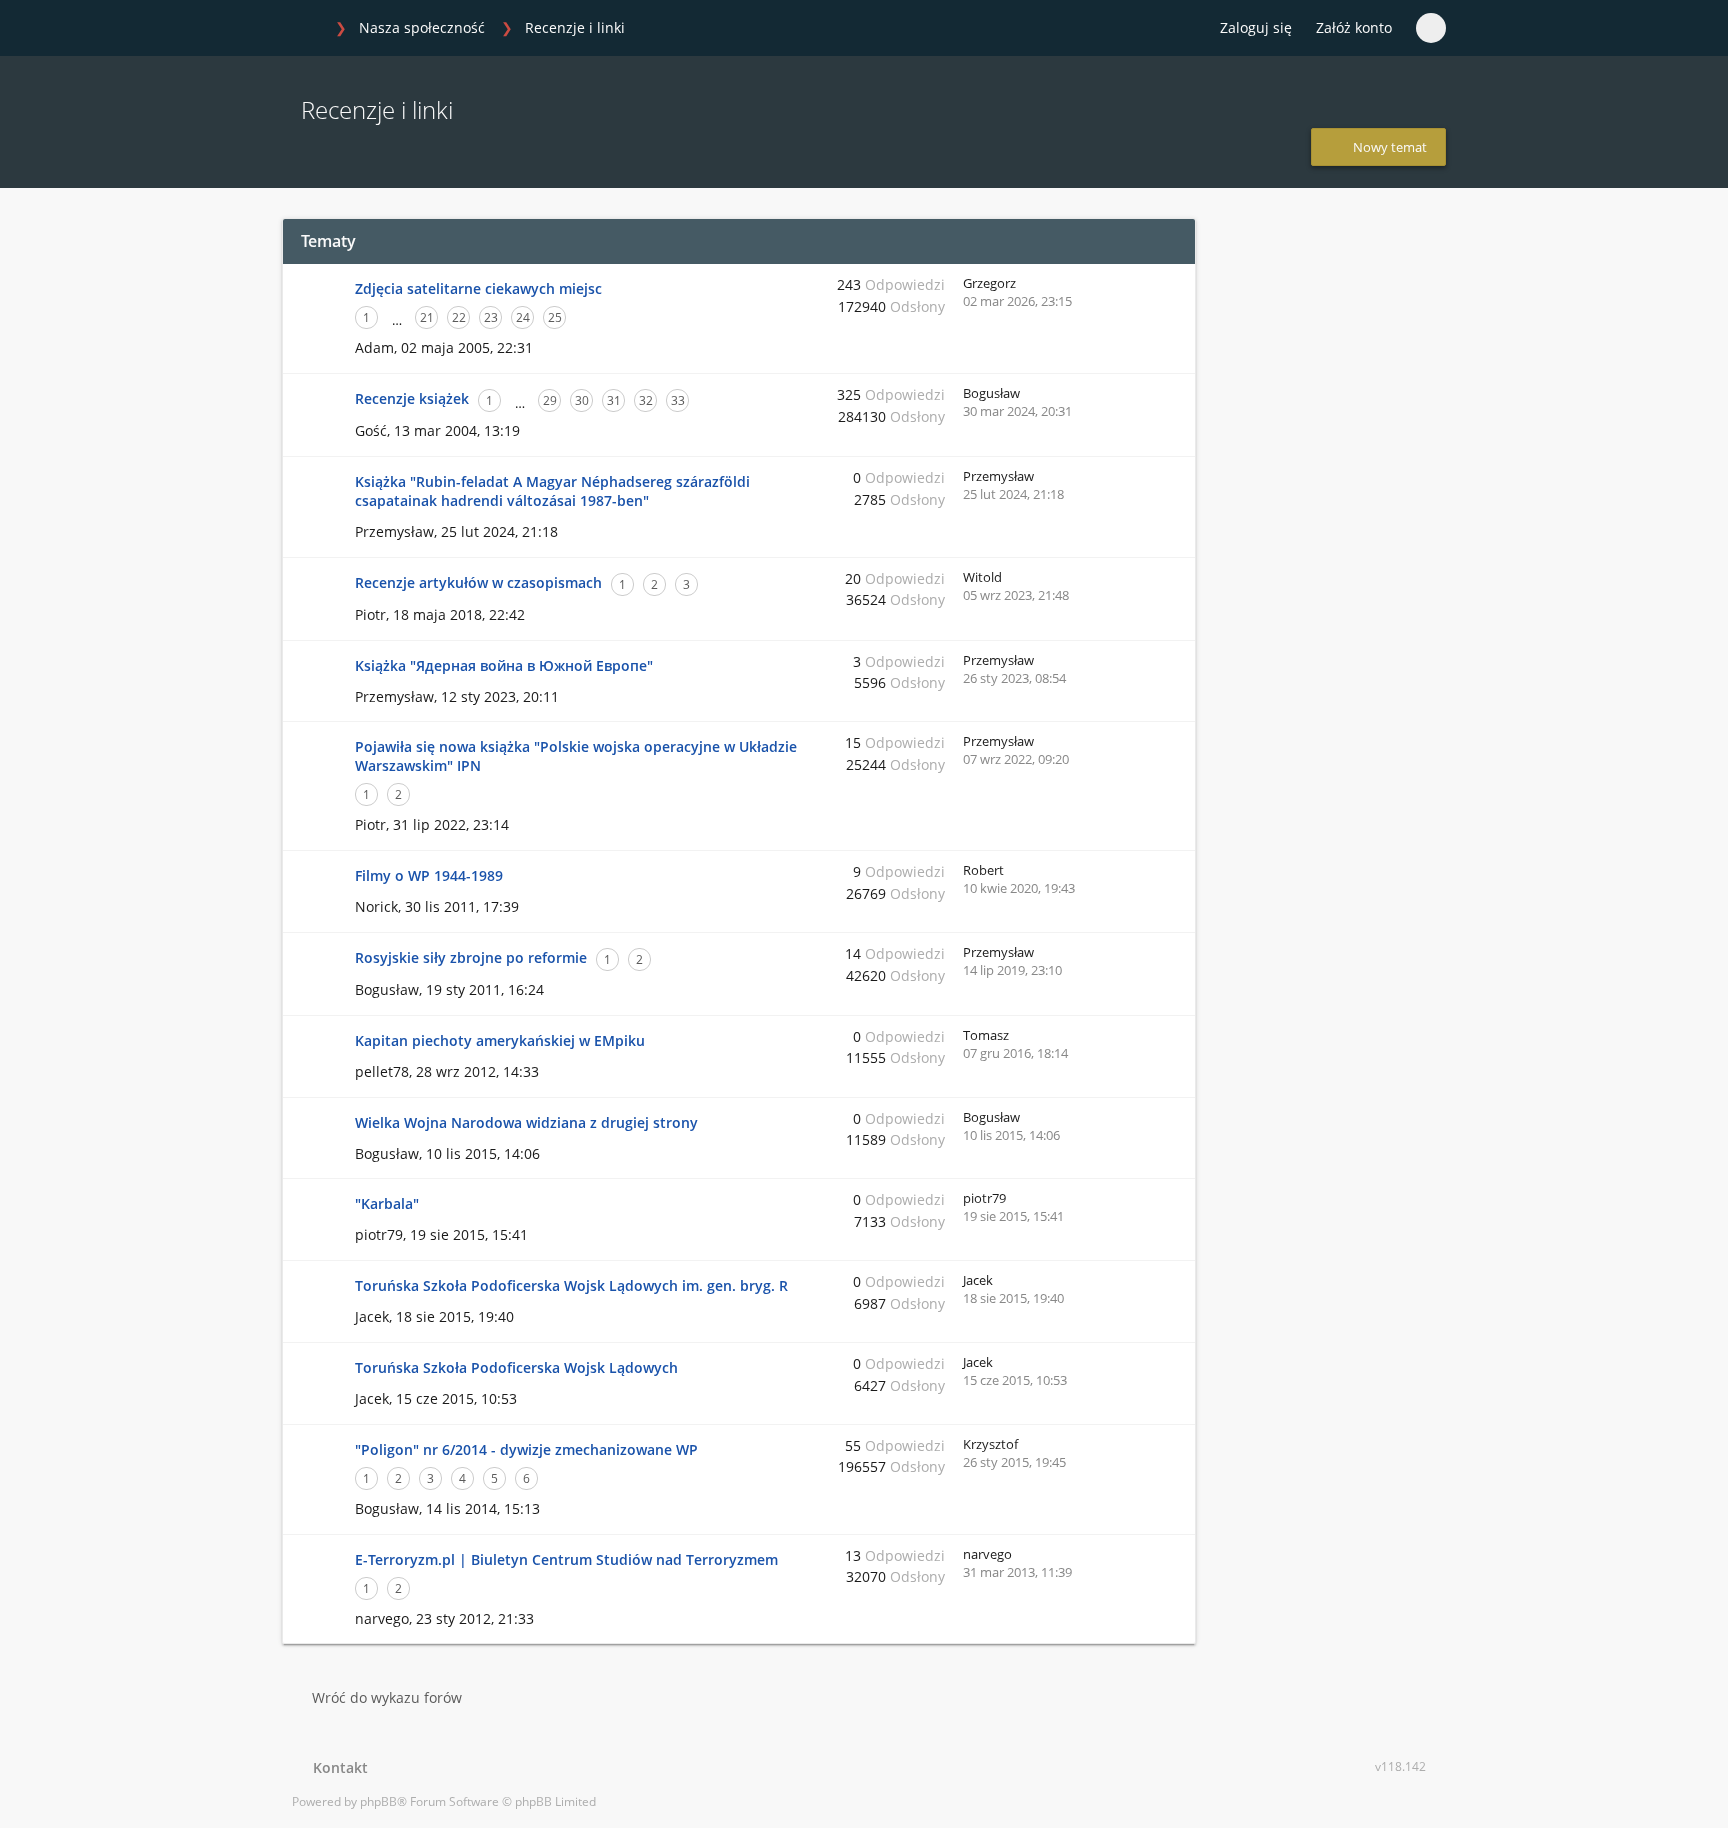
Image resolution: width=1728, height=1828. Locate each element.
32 (646, 400)
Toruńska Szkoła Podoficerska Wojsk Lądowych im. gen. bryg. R (571, 1285)
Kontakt (336, 1767)
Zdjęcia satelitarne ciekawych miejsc (478, 288)
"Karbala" (387, 1203)
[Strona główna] (303, 29)
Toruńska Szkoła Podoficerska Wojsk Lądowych (516, 1367)
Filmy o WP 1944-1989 (429, 875)
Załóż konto (1354, 27)
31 (614, 400)
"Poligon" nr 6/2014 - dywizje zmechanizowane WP (526, 1449)
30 (582, 400)
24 (523, 317)
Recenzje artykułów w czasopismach (478, 582)
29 (550, 400)
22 (459, 317)
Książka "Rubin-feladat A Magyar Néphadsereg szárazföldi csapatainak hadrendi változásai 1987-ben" (552, 491)
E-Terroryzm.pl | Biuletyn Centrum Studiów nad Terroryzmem (566, 1559)
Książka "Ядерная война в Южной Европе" (504, 665)
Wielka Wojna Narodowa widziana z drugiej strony (526, 1122)
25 (555, 317)
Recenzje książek (412, 398)
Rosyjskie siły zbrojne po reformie (471, 957)
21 (427, 317)
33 (678, 400)
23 (491, 317)
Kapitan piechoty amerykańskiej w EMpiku (500, 1040)
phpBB (378, 1801)
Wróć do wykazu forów (387, 1697)
